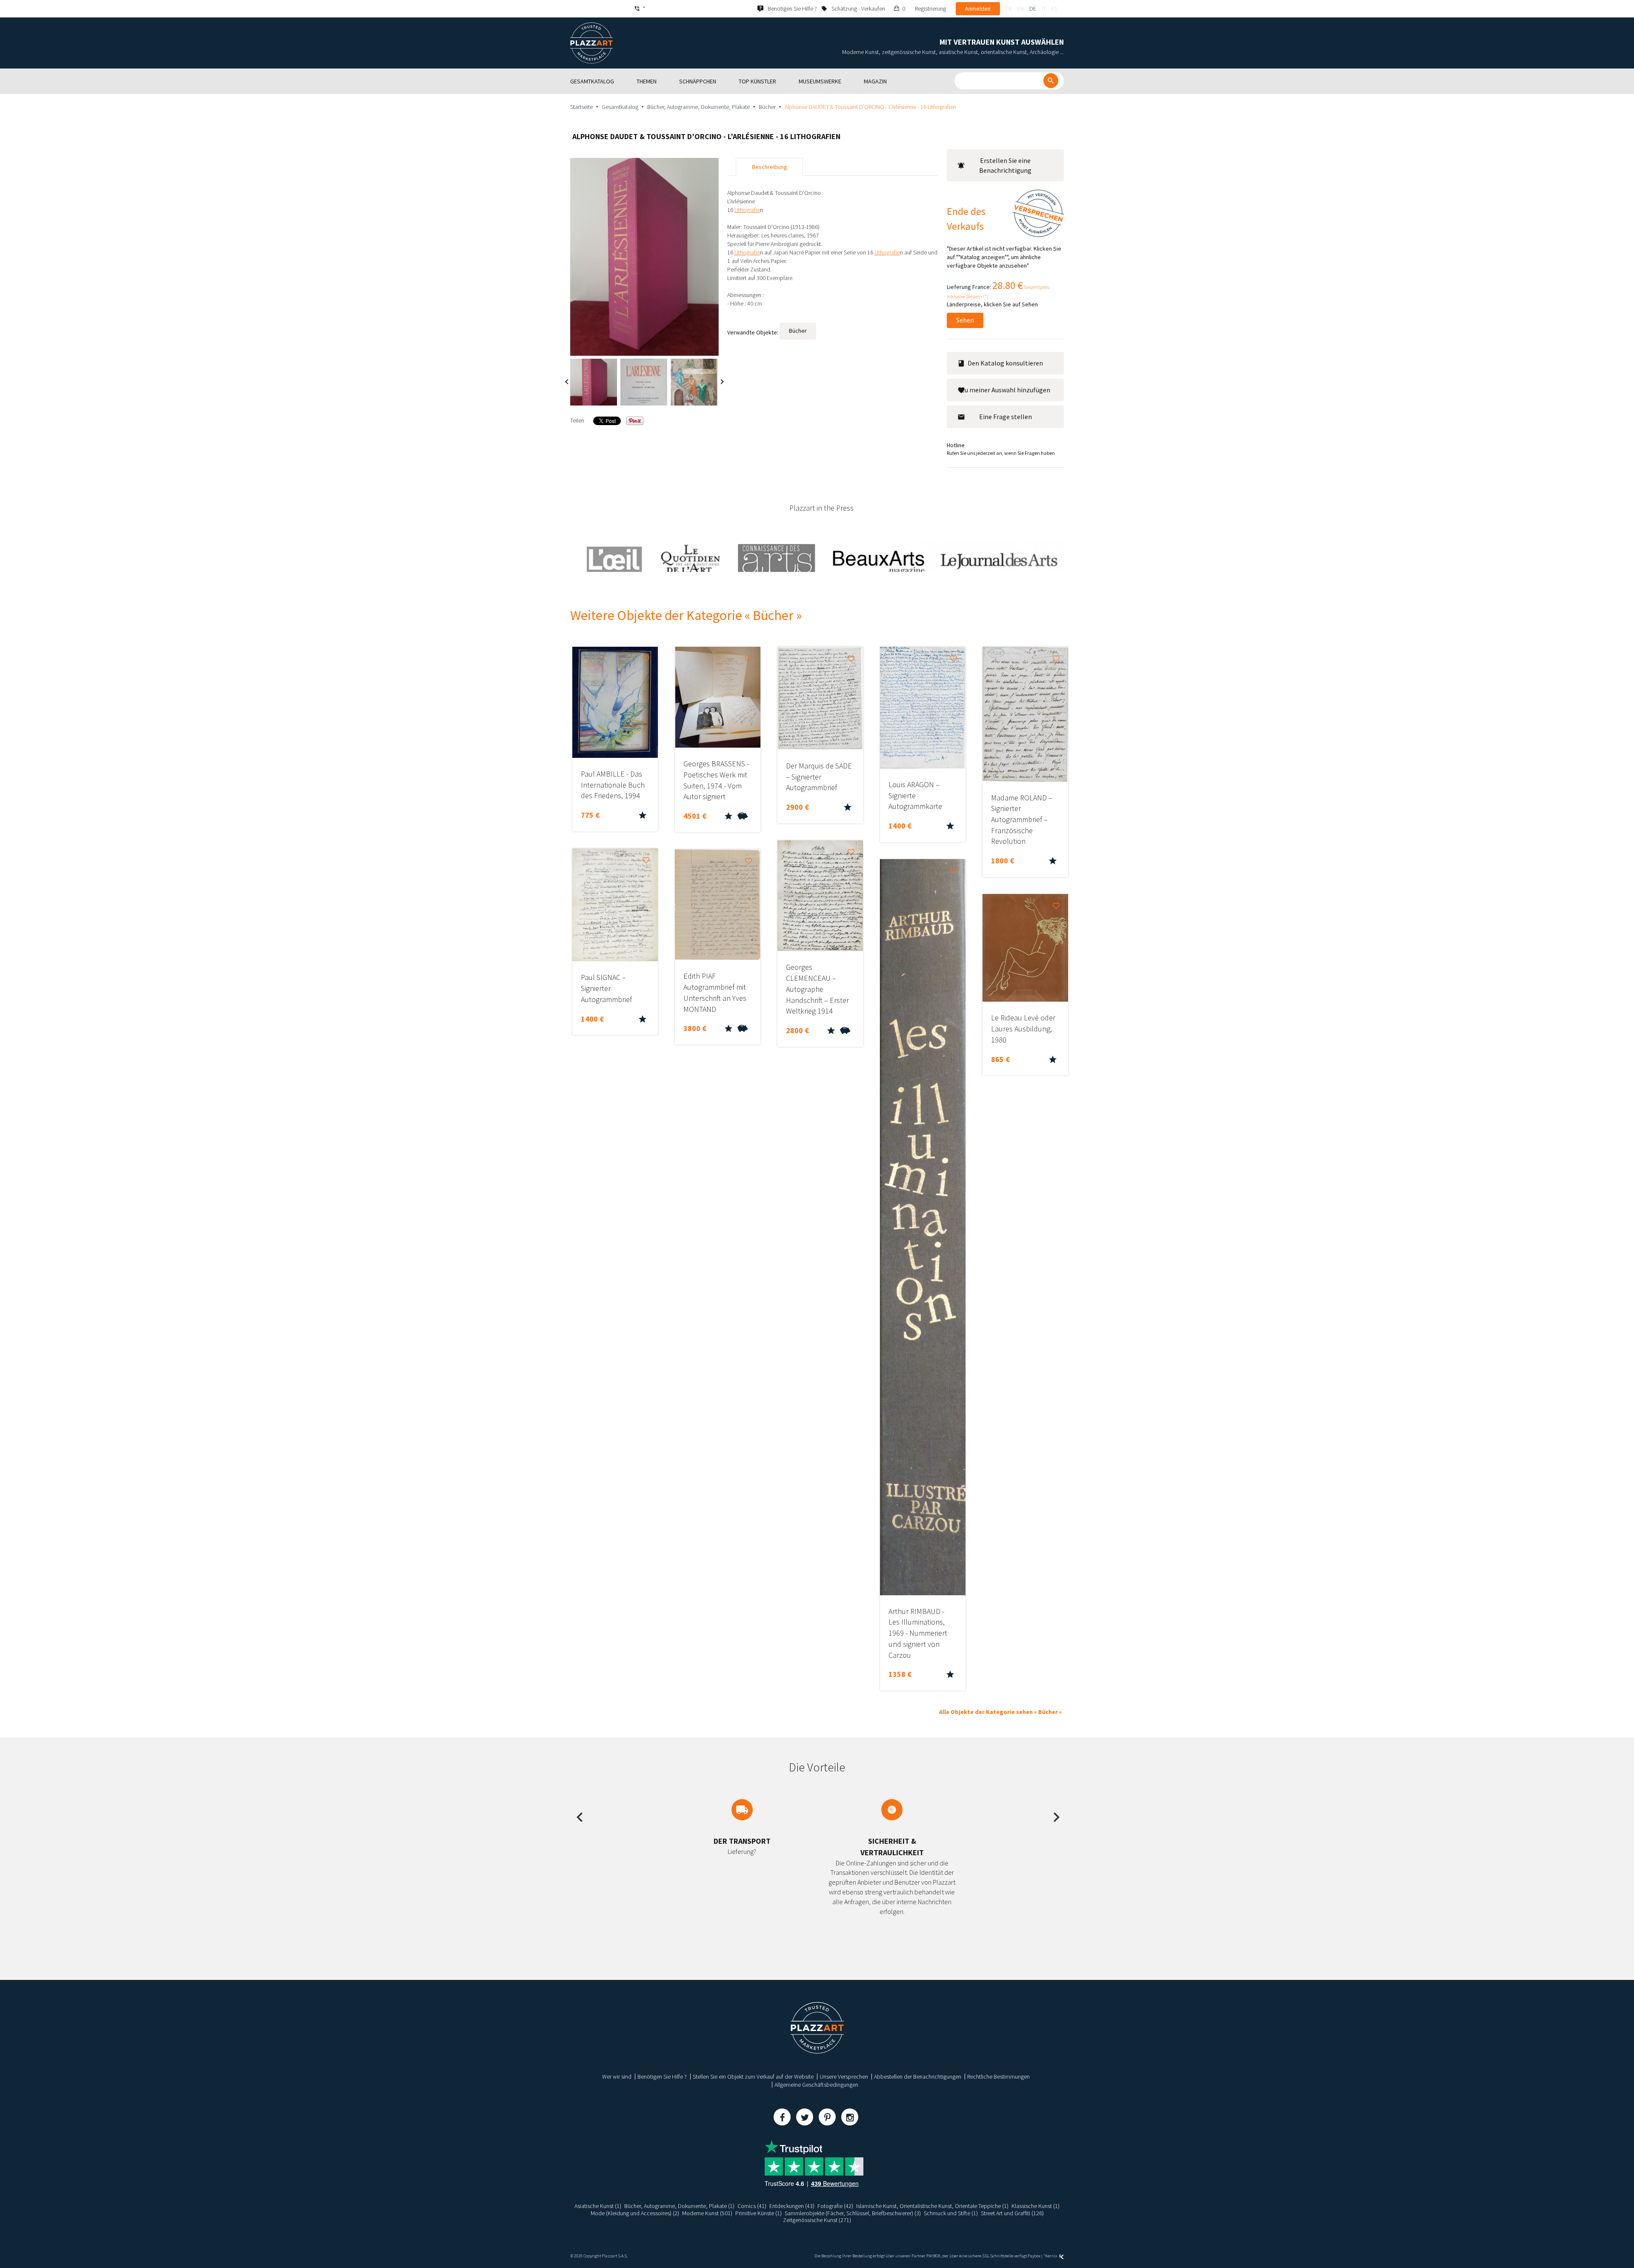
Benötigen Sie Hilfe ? (662, 2077)
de (1033, 9)
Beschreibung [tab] (770, 167)
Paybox (1034, 2256)
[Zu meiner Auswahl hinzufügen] (646, 659)
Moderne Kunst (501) (707, 2213)
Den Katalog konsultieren (1005, 363)
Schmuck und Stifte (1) (951, 2213)
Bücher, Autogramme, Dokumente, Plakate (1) (679, 2206)
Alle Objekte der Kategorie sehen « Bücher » (1000, 1712)
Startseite (581, 107)
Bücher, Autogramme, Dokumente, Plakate (698, 107)
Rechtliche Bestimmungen (998, 2077)
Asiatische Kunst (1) (598, 2206)
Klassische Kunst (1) (1036, 2206)
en (1020, 9)
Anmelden (978, 9)
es (1054, 9)
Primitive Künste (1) (758, 2213)
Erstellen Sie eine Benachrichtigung (1005, 165)
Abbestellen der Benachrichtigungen (918, 2077)
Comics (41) (752, 2206)
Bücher (767, 107)
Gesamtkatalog (620, 107)
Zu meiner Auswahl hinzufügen (1006, 390)
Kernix (1051, 2256)
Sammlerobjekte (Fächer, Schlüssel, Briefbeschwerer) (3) (853, 2213)
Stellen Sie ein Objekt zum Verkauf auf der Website (753, 2077)
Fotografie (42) (835, 2206)
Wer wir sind (617, 2077)
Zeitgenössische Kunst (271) (817, 2220)
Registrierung (930, 9)
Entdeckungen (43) (792, 2206)
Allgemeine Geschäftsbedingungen (816, 2085)
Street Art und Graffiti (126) (1012, 2213)
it (1044, 9)
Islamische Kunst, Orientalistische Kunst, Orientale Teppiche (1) (932, 2206)
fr (1008, 9)
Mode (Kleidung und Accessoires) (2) (635, 2213)
